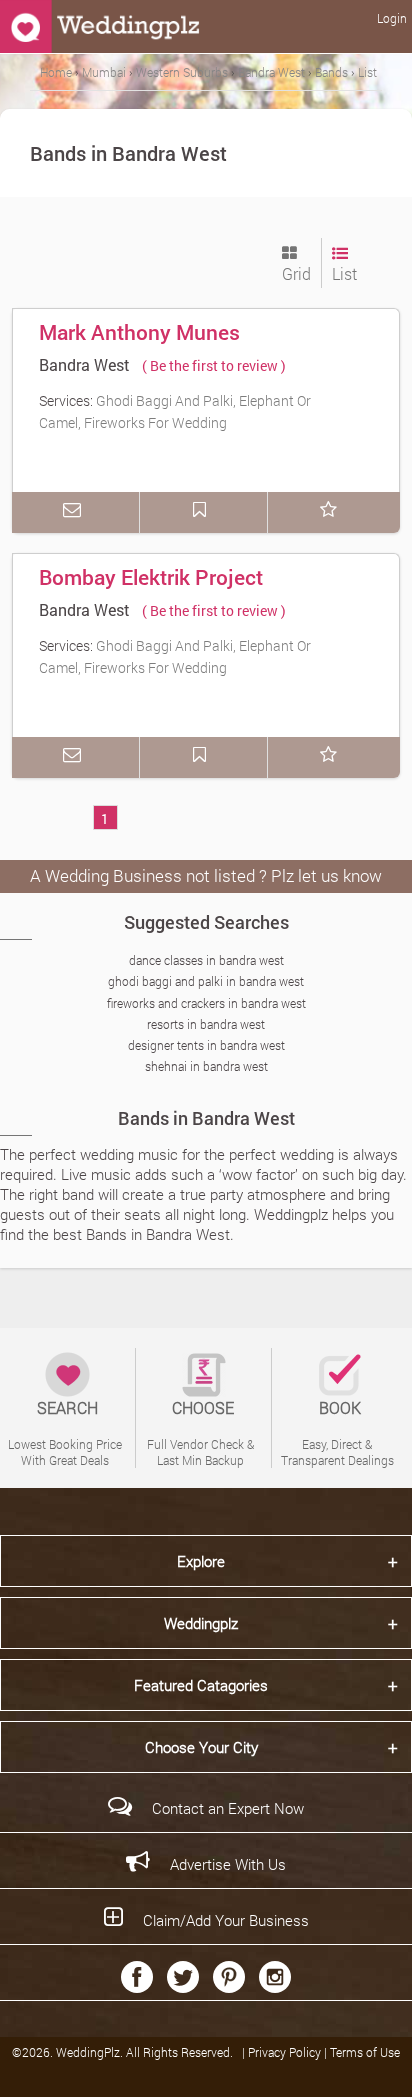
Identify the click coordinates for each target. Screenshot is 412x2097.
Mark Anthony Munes (139, 332)
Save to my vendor (203, 512)
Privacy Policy (286, 2052)
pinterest (229, 1977)
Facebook (137, 1977)
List (344, 273)
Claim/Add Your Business (226, 1920)
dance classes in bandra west (206, 960)
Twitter (183, 1977)
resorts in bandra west (206, 1024)
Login (392, 18)
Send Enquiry (75, 512)
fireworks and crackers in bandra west (206, 1003)
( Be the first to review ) (214, 365)
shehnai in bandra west (206, 1066)
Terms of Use (365, 2052)
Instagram (275, 1977)
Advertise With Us (228, 1864)
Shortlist (332, 512)
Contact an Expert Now (228, 1808)
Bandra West (84, 364)
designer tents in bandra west (206, 1045)
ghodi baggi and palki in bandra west (206, 981)
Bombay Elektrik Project (151, 577)
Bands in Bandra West (206, 1118)
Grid (296, 273)
